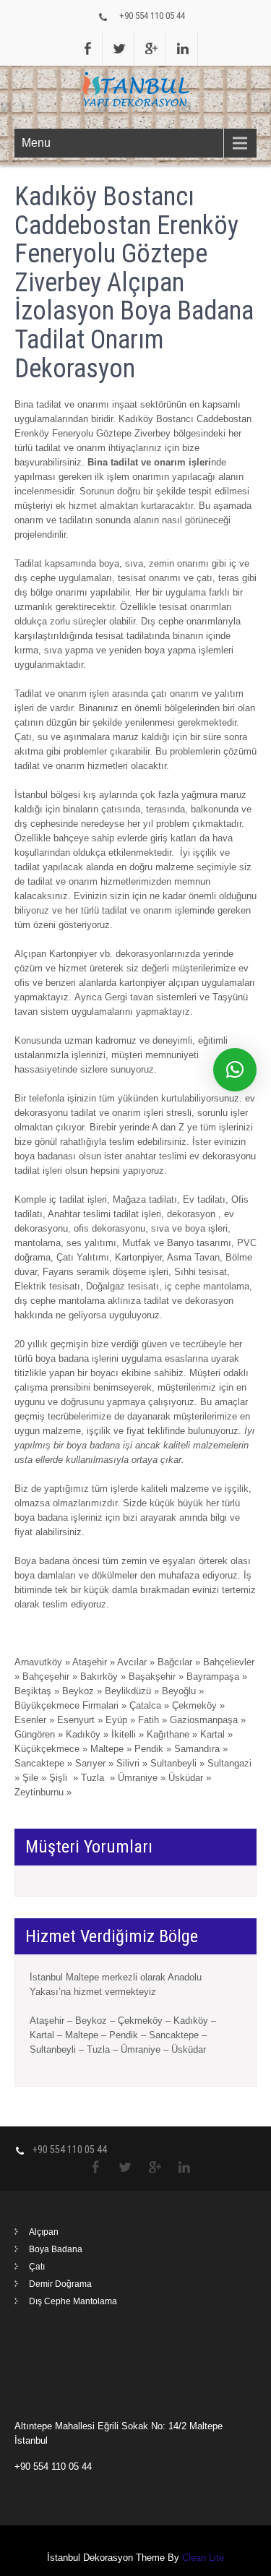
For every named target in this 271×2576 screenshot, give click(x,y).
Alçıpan (44, 2232)
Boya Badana (56, 2249)
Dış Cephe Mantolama (73, 2301)
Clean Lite (203, 2558)
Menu (36, 143)
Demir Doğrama (60, 2284)
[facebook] (88, 48)
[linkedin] (184, 48)
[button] (235, 1070)
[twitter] (120, 48)
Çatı (37, 2267)
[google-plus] (152, 48)
